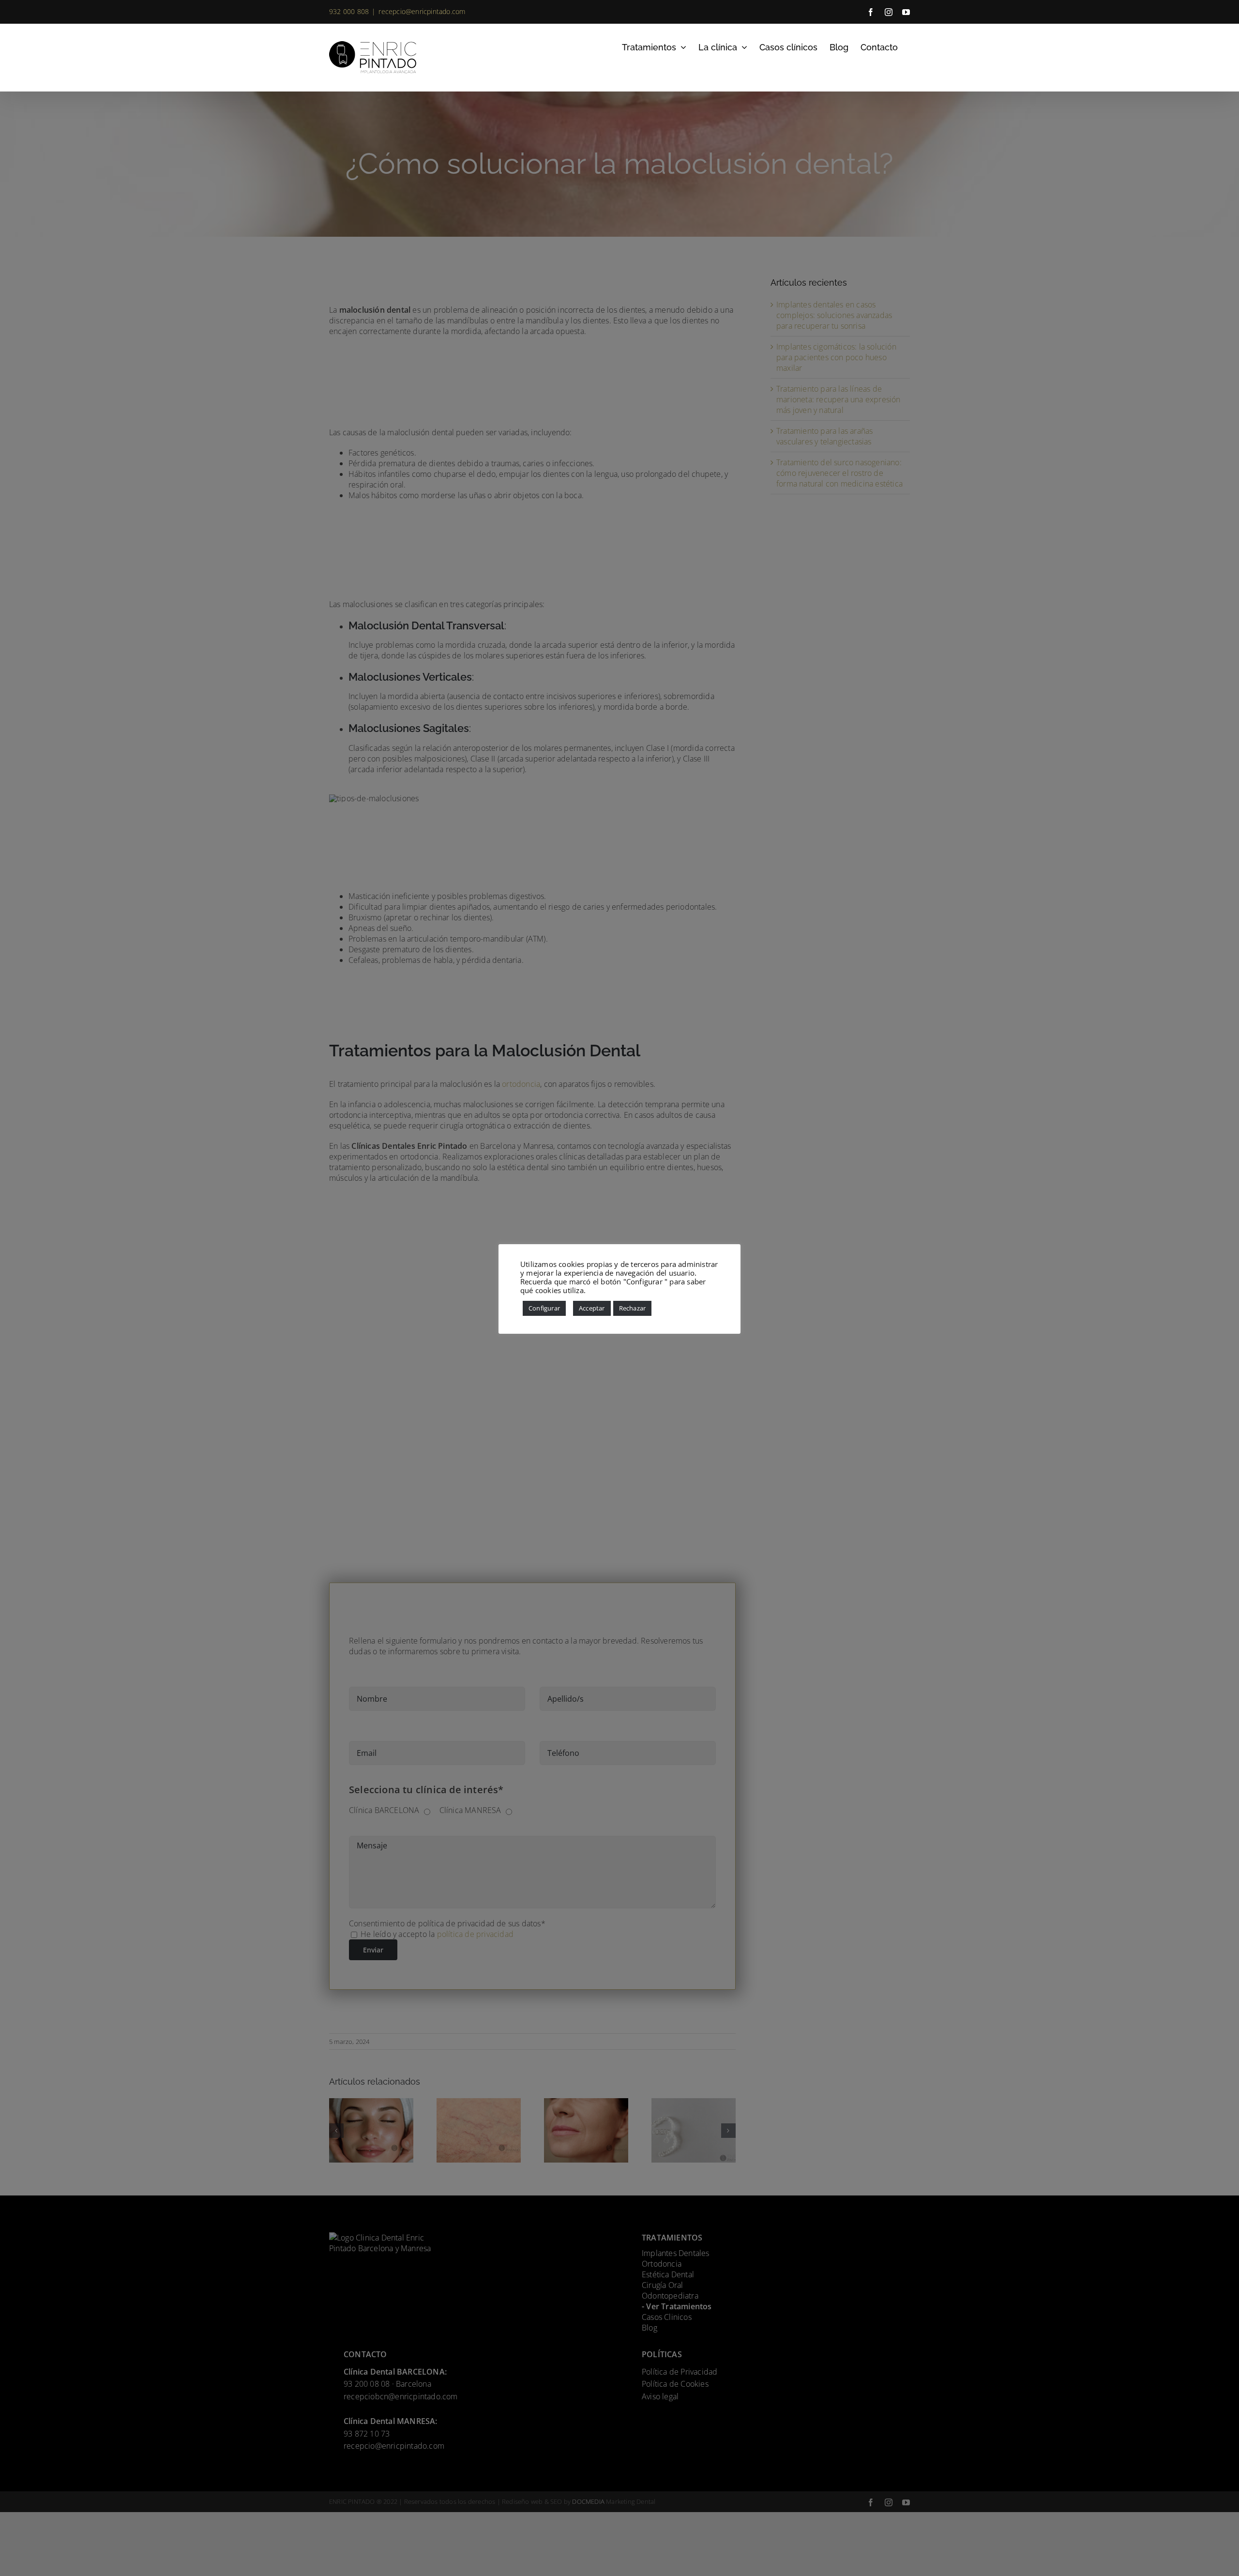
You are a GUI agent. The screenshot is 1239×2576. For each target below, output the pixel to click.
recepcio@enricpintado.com (422, 11)
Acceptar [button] (592, 1308)
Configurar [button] (544, 1308)
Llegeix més (608, 1290)
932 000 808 (349, 11)
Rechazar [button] (633, 1308)
